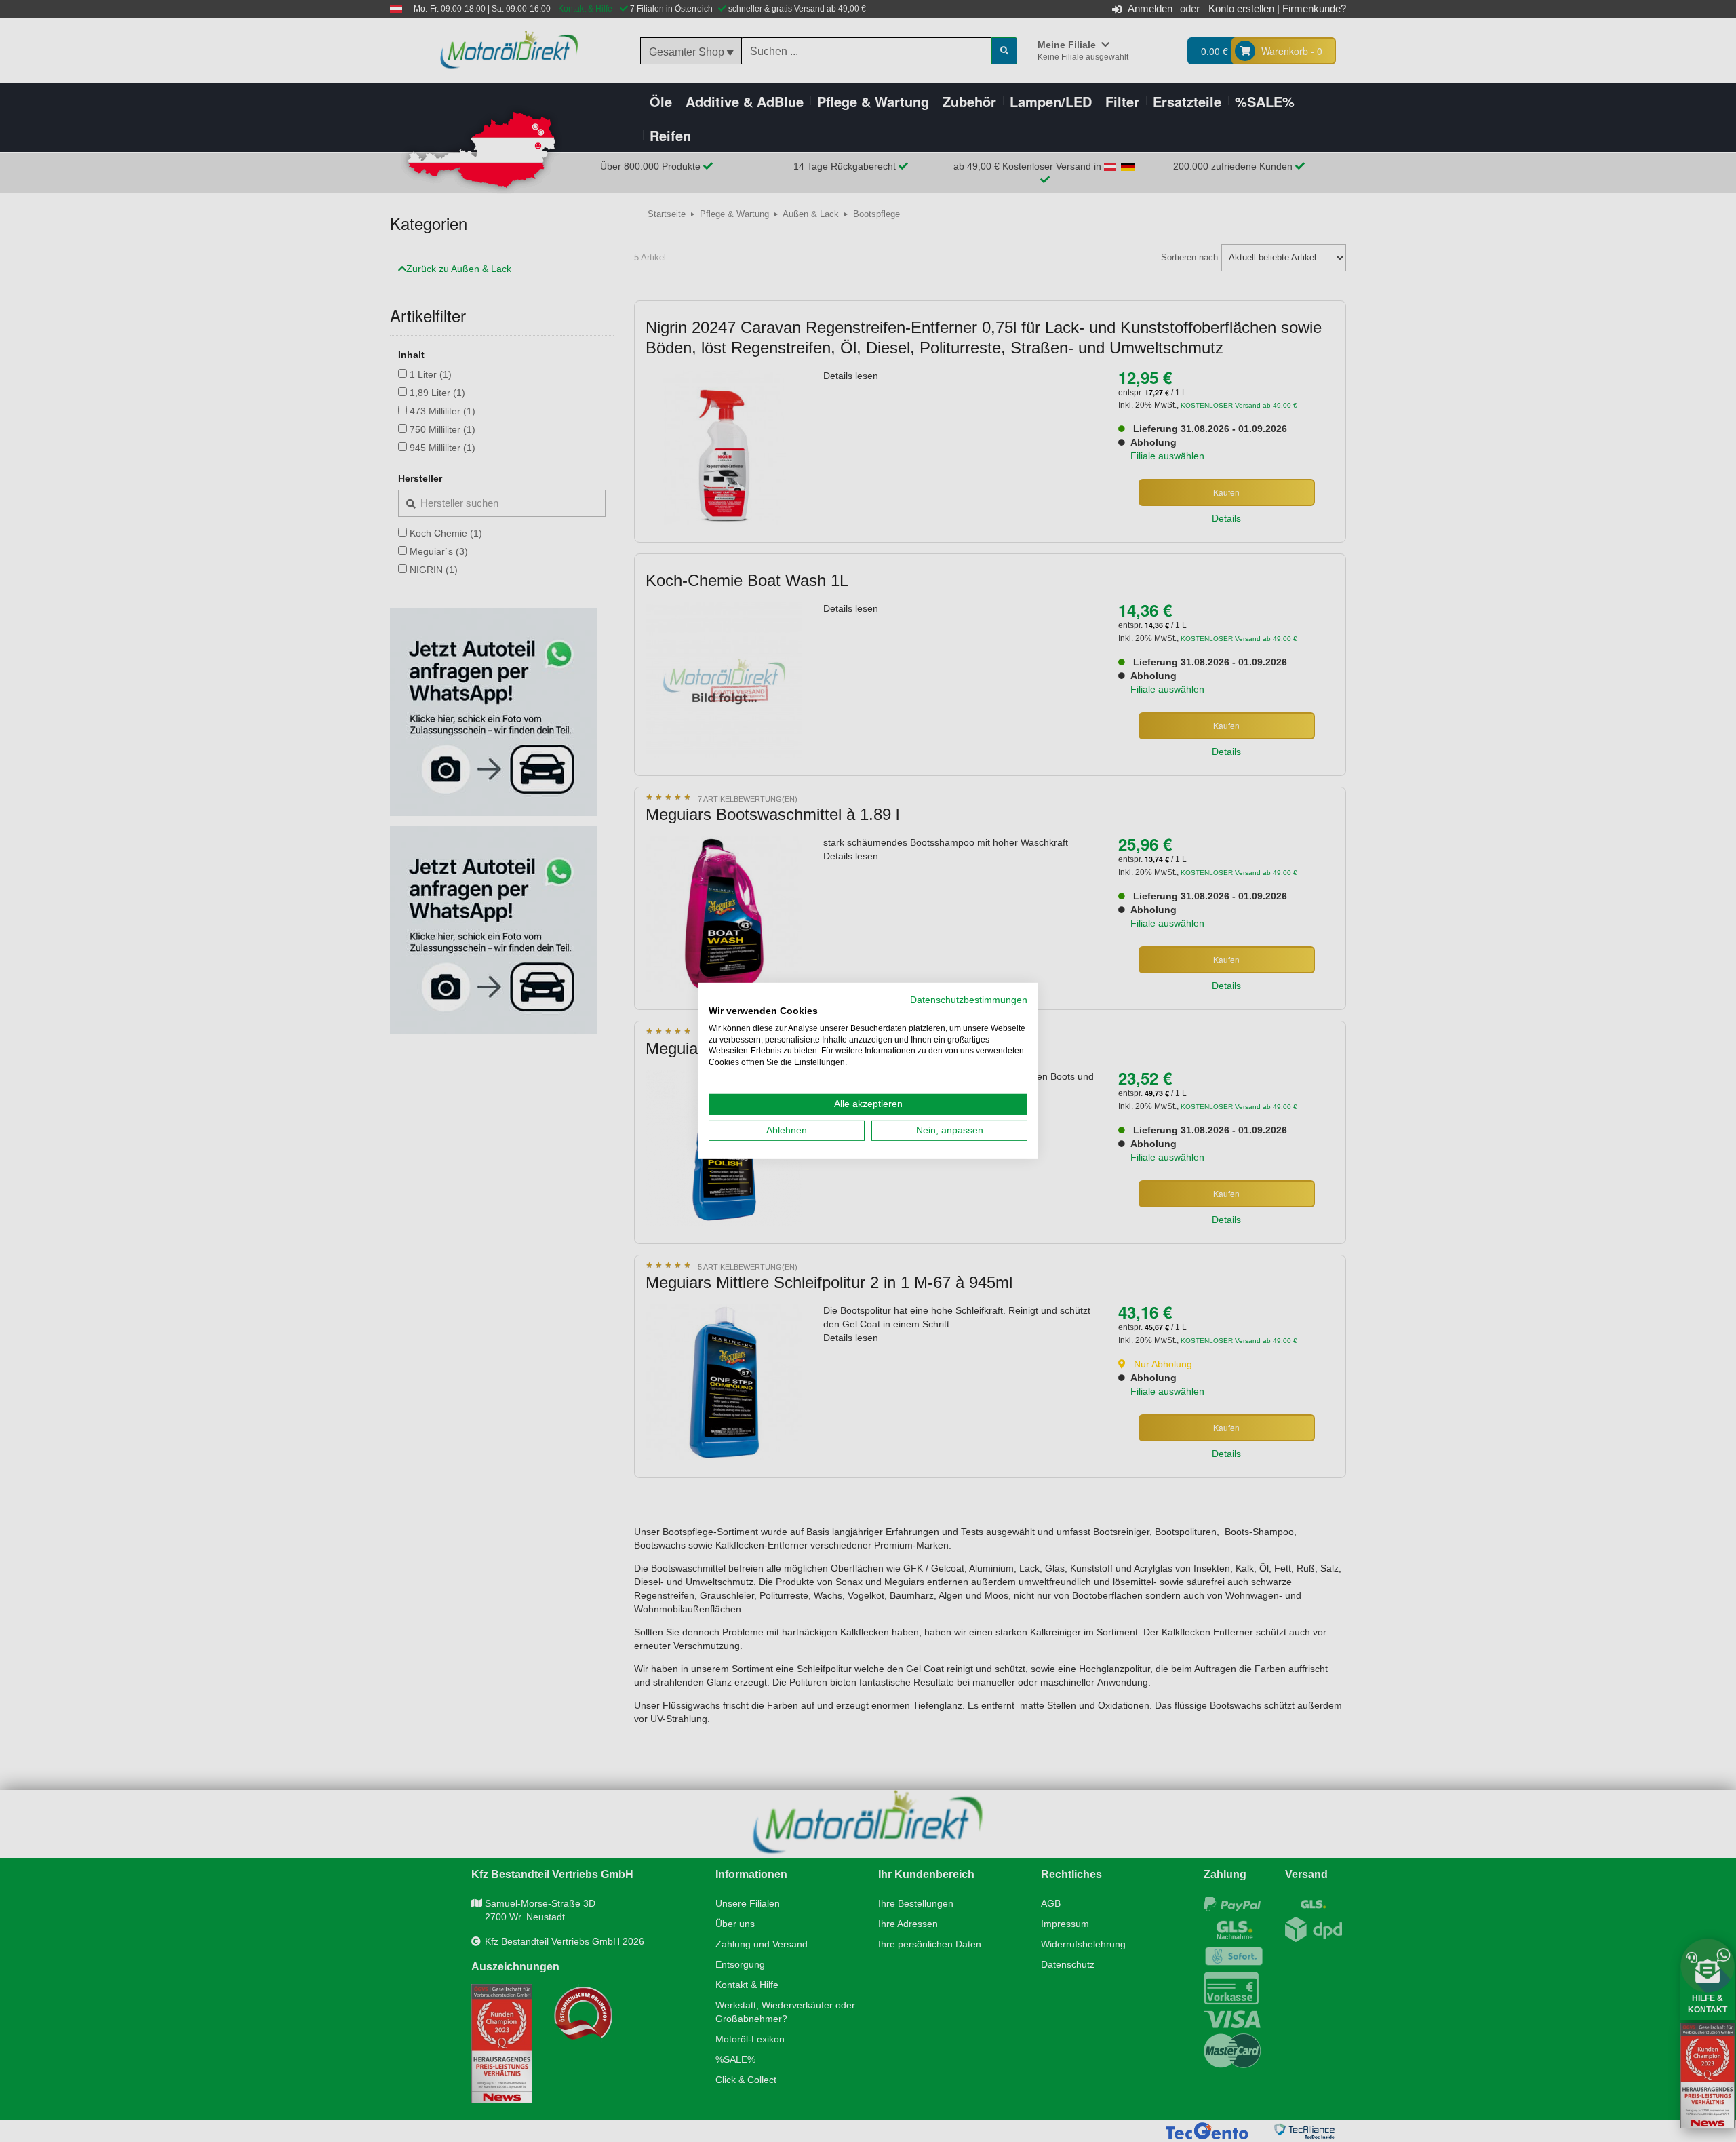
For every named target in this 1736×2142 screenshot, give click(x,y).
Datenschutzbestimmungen (969, 1000)
